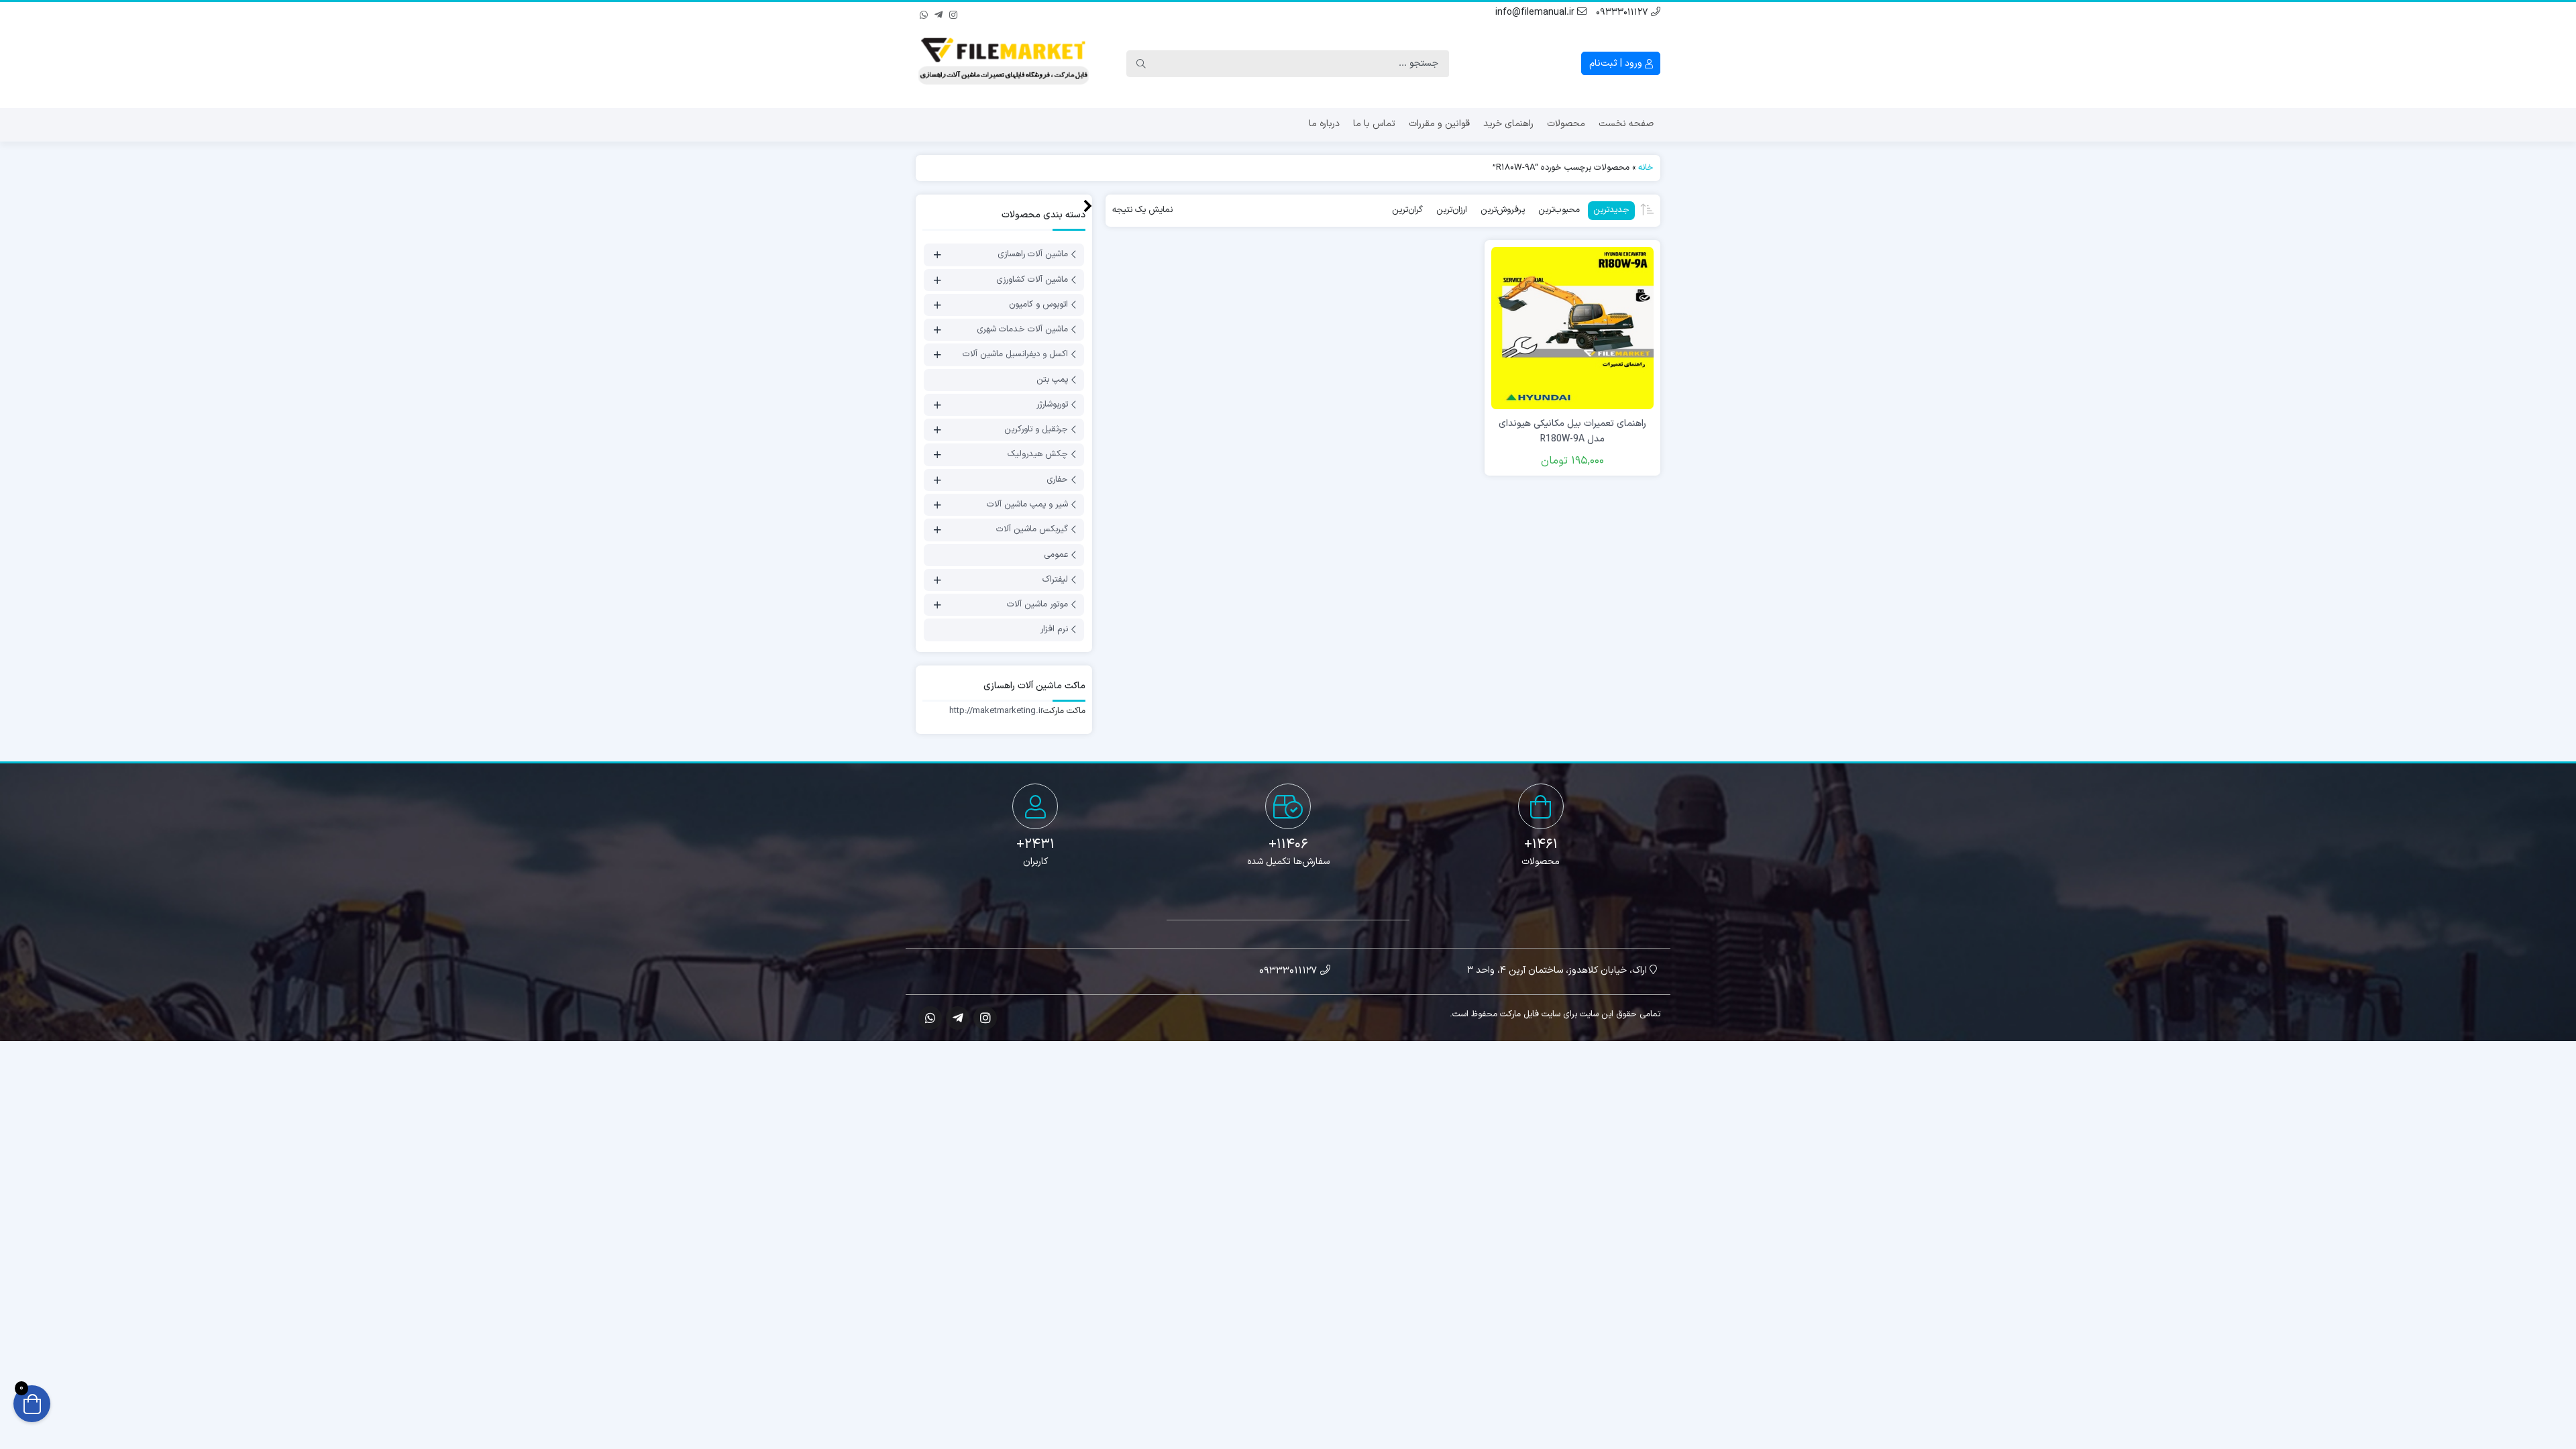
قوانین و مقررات (1439, 124)
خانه (1646, 168)
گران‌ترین (1407, 210)
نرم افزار (1054, 630)
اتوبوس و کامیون (1038, 305)
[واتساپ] (924, 13)
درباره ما (1324, 124)
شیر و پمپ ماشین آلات (1027, 504)
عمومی (1056, 555)
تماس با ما (1374, 124)
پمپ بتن (1052, 380)
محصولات (1566, 124)
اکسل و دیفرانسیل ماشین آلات (1015, 355)
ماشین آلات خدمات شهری (1022, 329)
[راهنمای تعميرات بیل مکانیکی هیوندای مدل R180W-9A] (1572, 328)
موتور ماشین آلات (1037, 604)
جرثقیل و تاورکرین (1036, 429)
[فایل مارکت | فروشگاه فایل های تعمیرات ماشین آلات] (1004, 64)
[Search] (1141, 64)
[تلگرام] (938, 13)
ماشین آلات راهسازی (1033, 255)
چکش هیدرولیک (1038, 455)
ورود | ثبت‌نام (1617, 63)
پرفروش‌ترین (1503, 210)
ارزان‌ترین (1452, 210)
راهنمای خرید (1508, 124)
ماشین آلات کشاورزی (1032, 280)
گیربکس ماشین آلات (1032, 530)
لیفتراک (1055, 580)
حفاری (1057, 480)
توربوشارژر (1052, 405)
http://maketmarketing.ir (996, 711)
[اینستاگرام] (953, 13)
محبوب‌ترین (1559, 210)
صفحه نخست (1626, 124)
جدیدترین (1611, 210)
